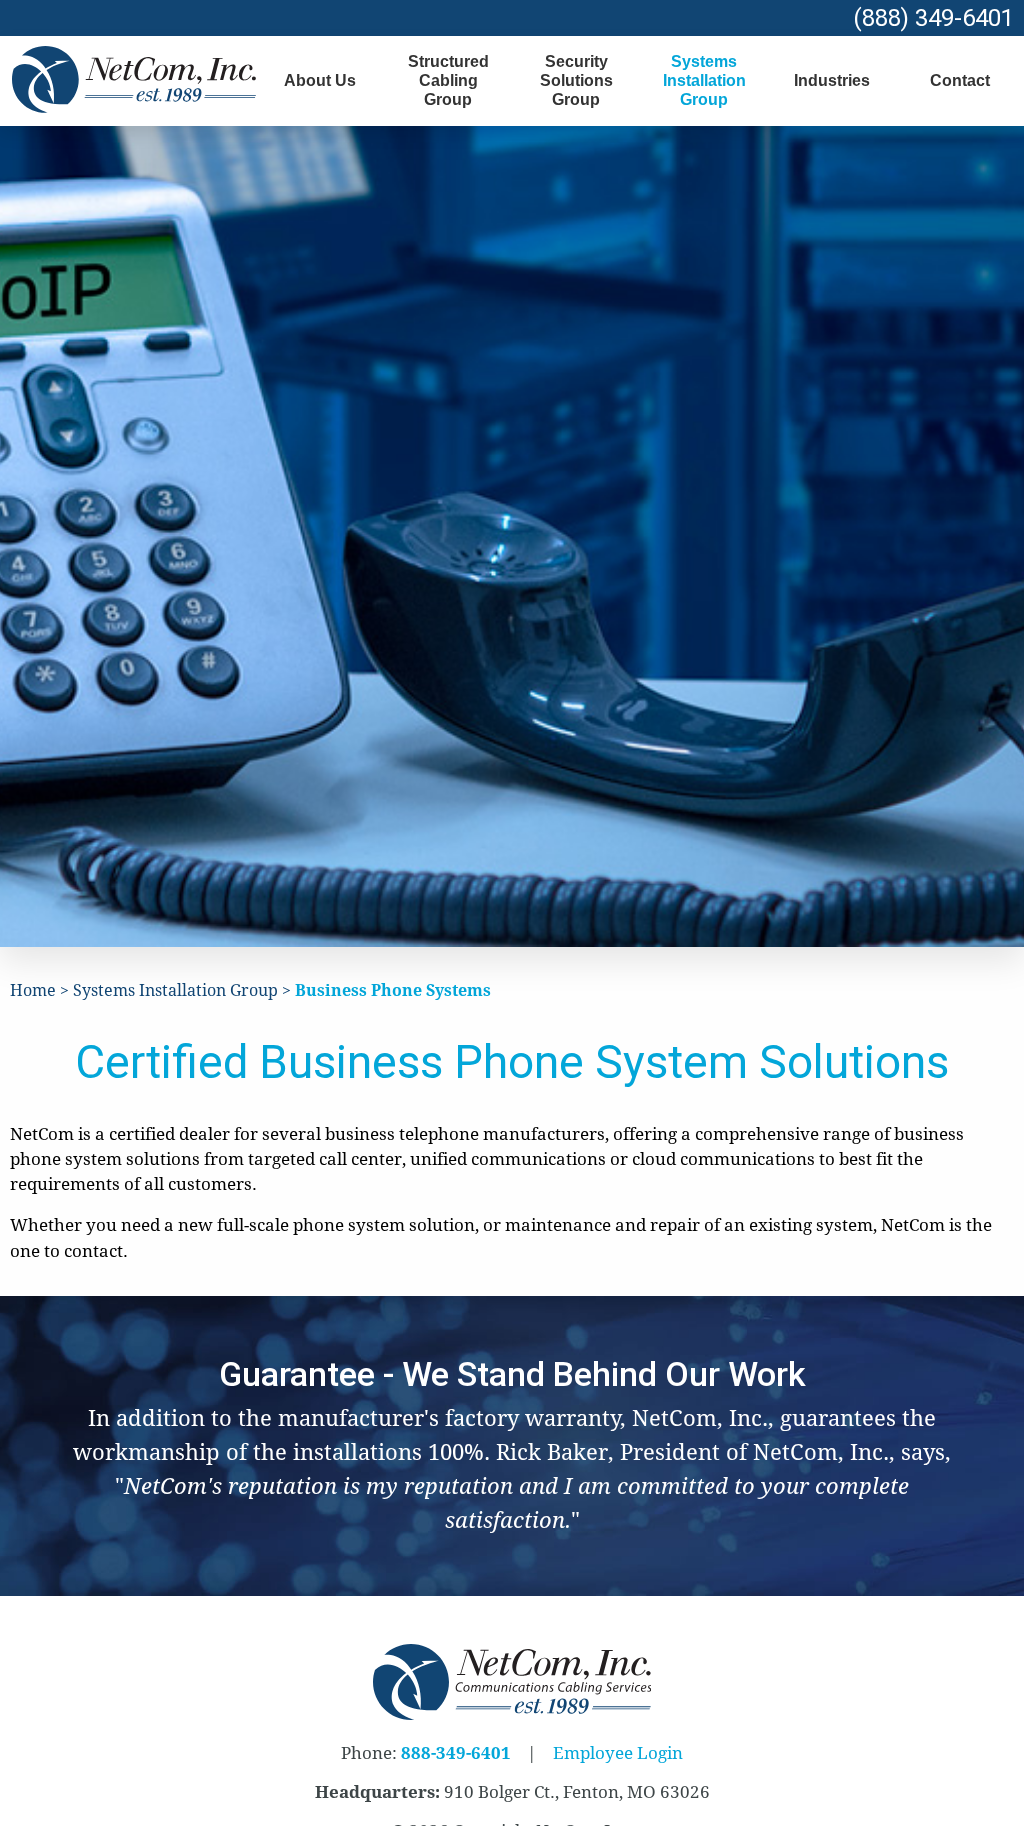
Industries (832, 80)
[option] (512, 1446)
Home (33, 990)
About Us (320, 80)
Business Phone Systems (393, 990)
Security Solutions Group (576, 80)
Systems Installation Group (704, 80)
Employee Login (618, 1753)
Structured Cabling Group (448, 80)
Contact (960, 80)
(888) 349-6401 (933, 18)
